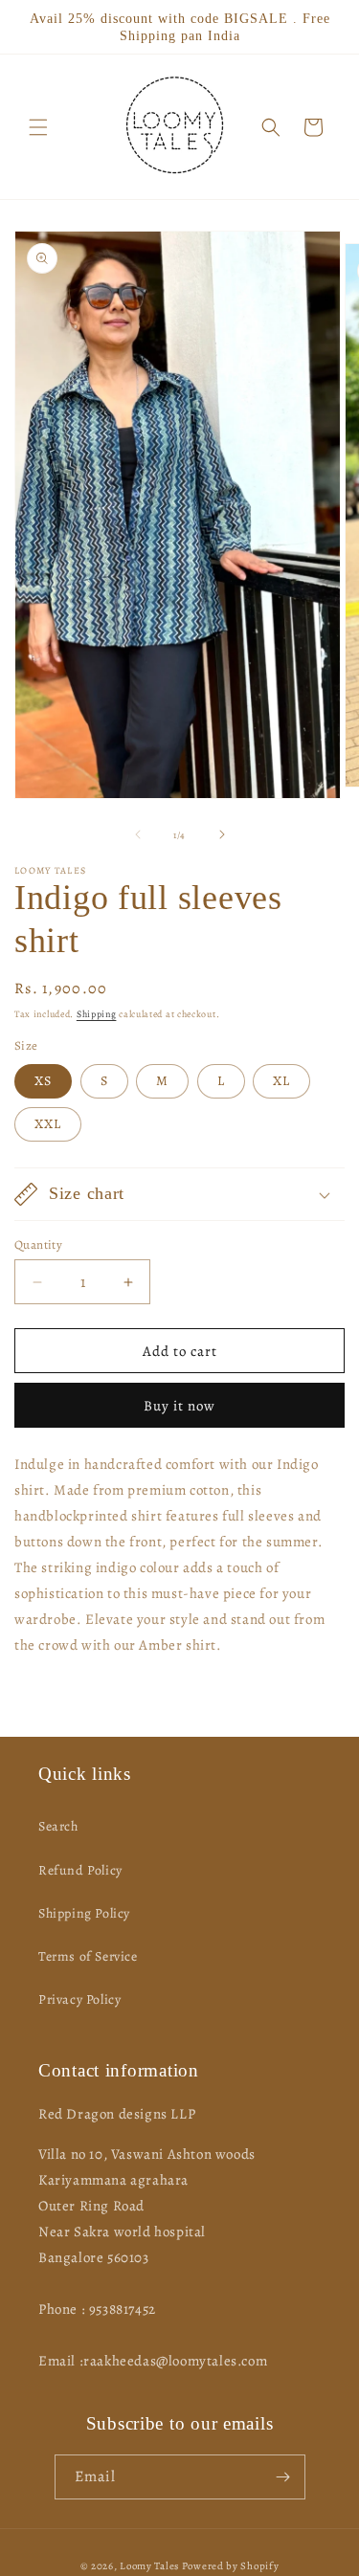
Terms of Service (88, 1956)
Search (58, 1826)
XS (43, 1081)
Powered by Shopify (231, 2566)
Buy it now (179, 1406)
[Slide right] (222, 834)
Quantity (38, 1244)
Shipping (97, 1014)
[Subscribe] (283, 2477)
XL (281, 1081)
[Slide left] (138, 834)
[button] (38, 127)
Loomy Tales (149, 2566)
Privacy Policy (79, 1999)
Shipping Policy (84, 1913)
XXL (48, 1124)
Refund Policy (80, 1870)
